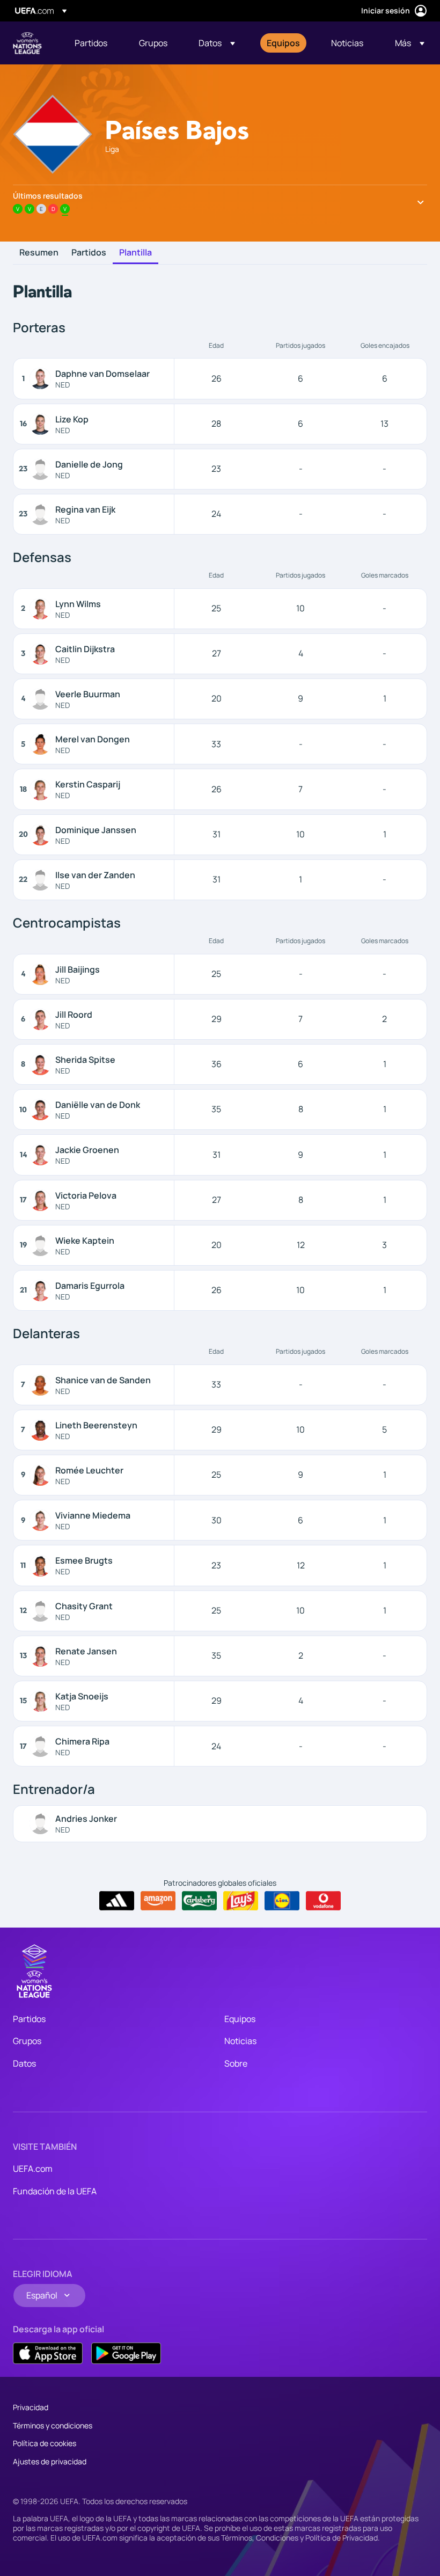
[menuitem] (93, 43)
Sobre (236, 2063)
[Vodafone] (323, 1901)
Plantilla (135, 253)
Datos (24, 2063)
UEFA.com (33, 2169)
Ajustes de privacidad (50, 2461)
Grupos (27, 2041)
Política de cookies (45, 2443)
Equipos (240, 2019)
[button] (217, 43)
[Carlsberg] (199, 1901)
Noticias (240, 2041)
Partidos (89, 253)
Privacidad (31, 2407)
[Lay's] (241, 1901)
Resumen (39, 253)
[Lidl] (282, 1901)
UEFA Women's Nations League (27, 43)
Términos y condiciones (53, 2425)
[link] (91, 43)
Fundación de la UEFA (55, 2191)
